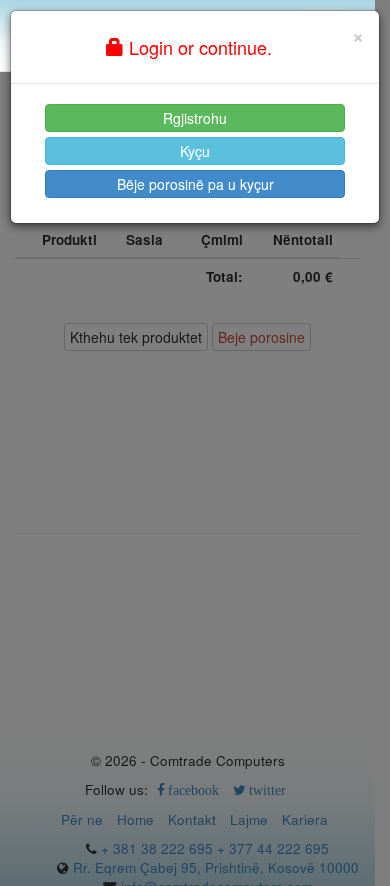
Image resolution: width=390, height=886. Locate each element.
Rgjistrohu (195, 118)
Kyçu (195, 151)
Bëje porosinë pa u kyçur (195, 184)
